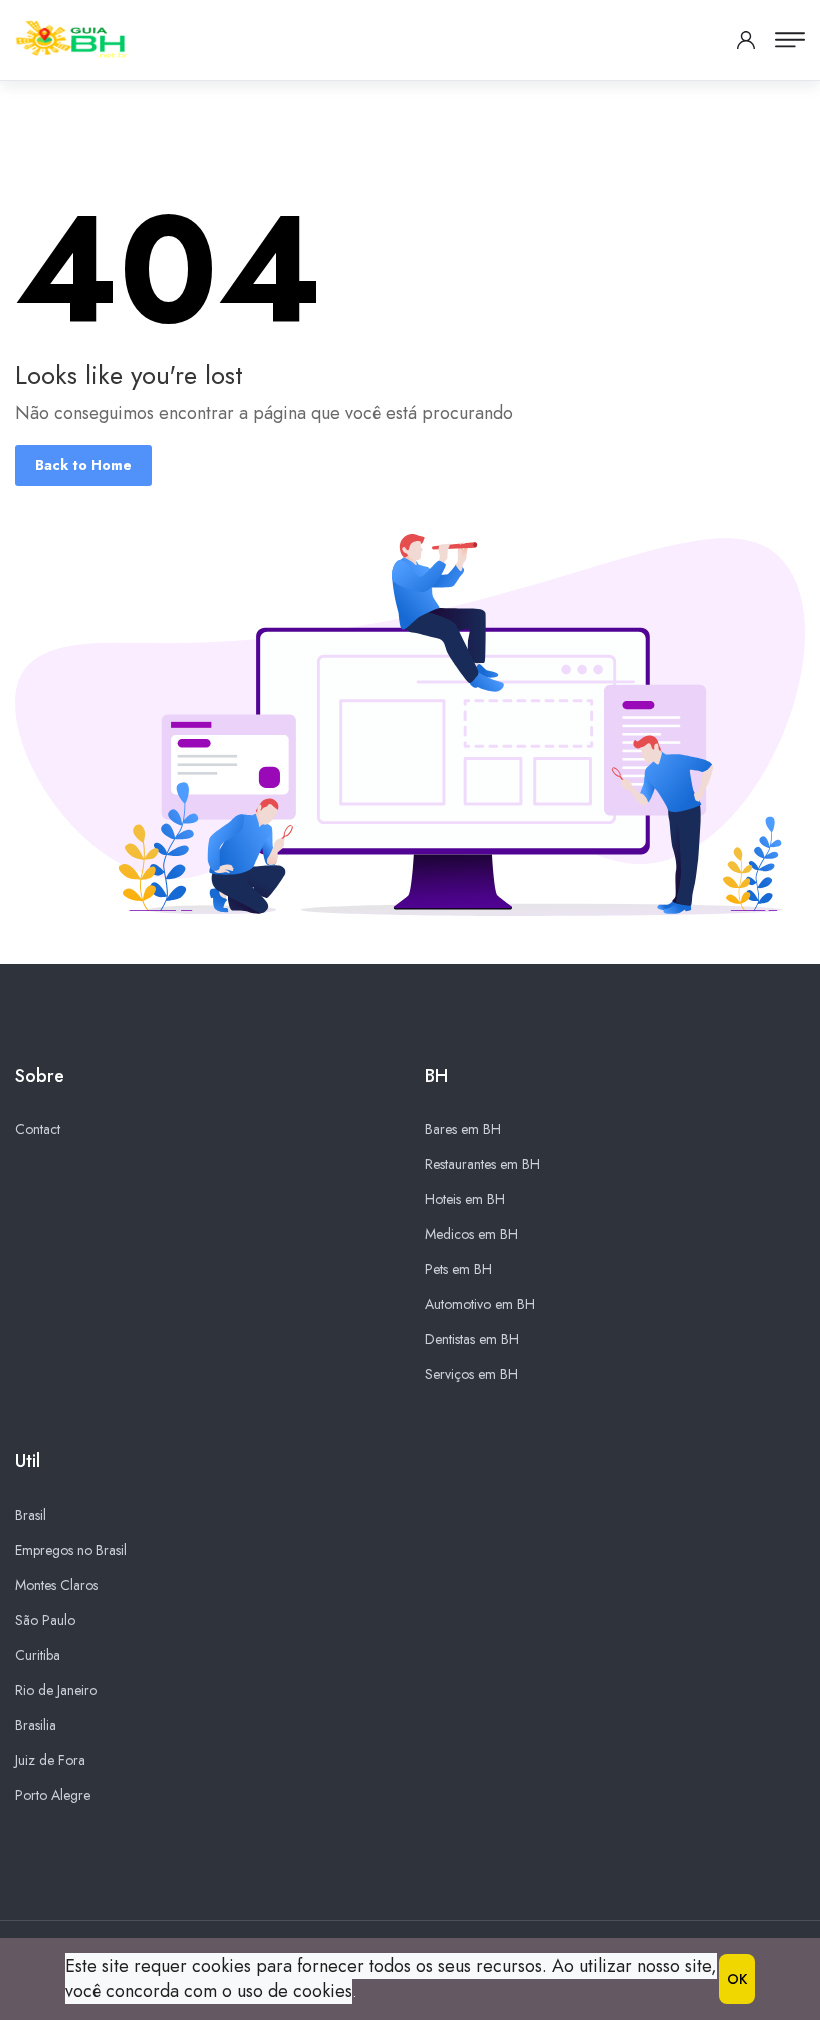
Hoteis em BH (465, 1199)
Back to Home (83, 465)
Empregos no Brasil (71, 1550)
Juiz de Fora (50, 1760)
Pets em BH (458, 1269)
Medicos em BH (471, 1234)
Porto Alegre (52, 1795)
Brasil (30, 1515)
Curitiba (37, 1655)
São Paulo (45, 1620)
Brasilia (35, 1725)
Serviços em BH (471, 1374)
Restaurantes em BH (482, 1164)
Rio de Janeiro (56, 1690)
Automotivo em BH (480, 1304)
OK (737, 1979)
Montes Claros (56, 1585)
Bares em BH (463, 1129)
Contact (37, 1129)
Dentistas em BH (472, 1339)
